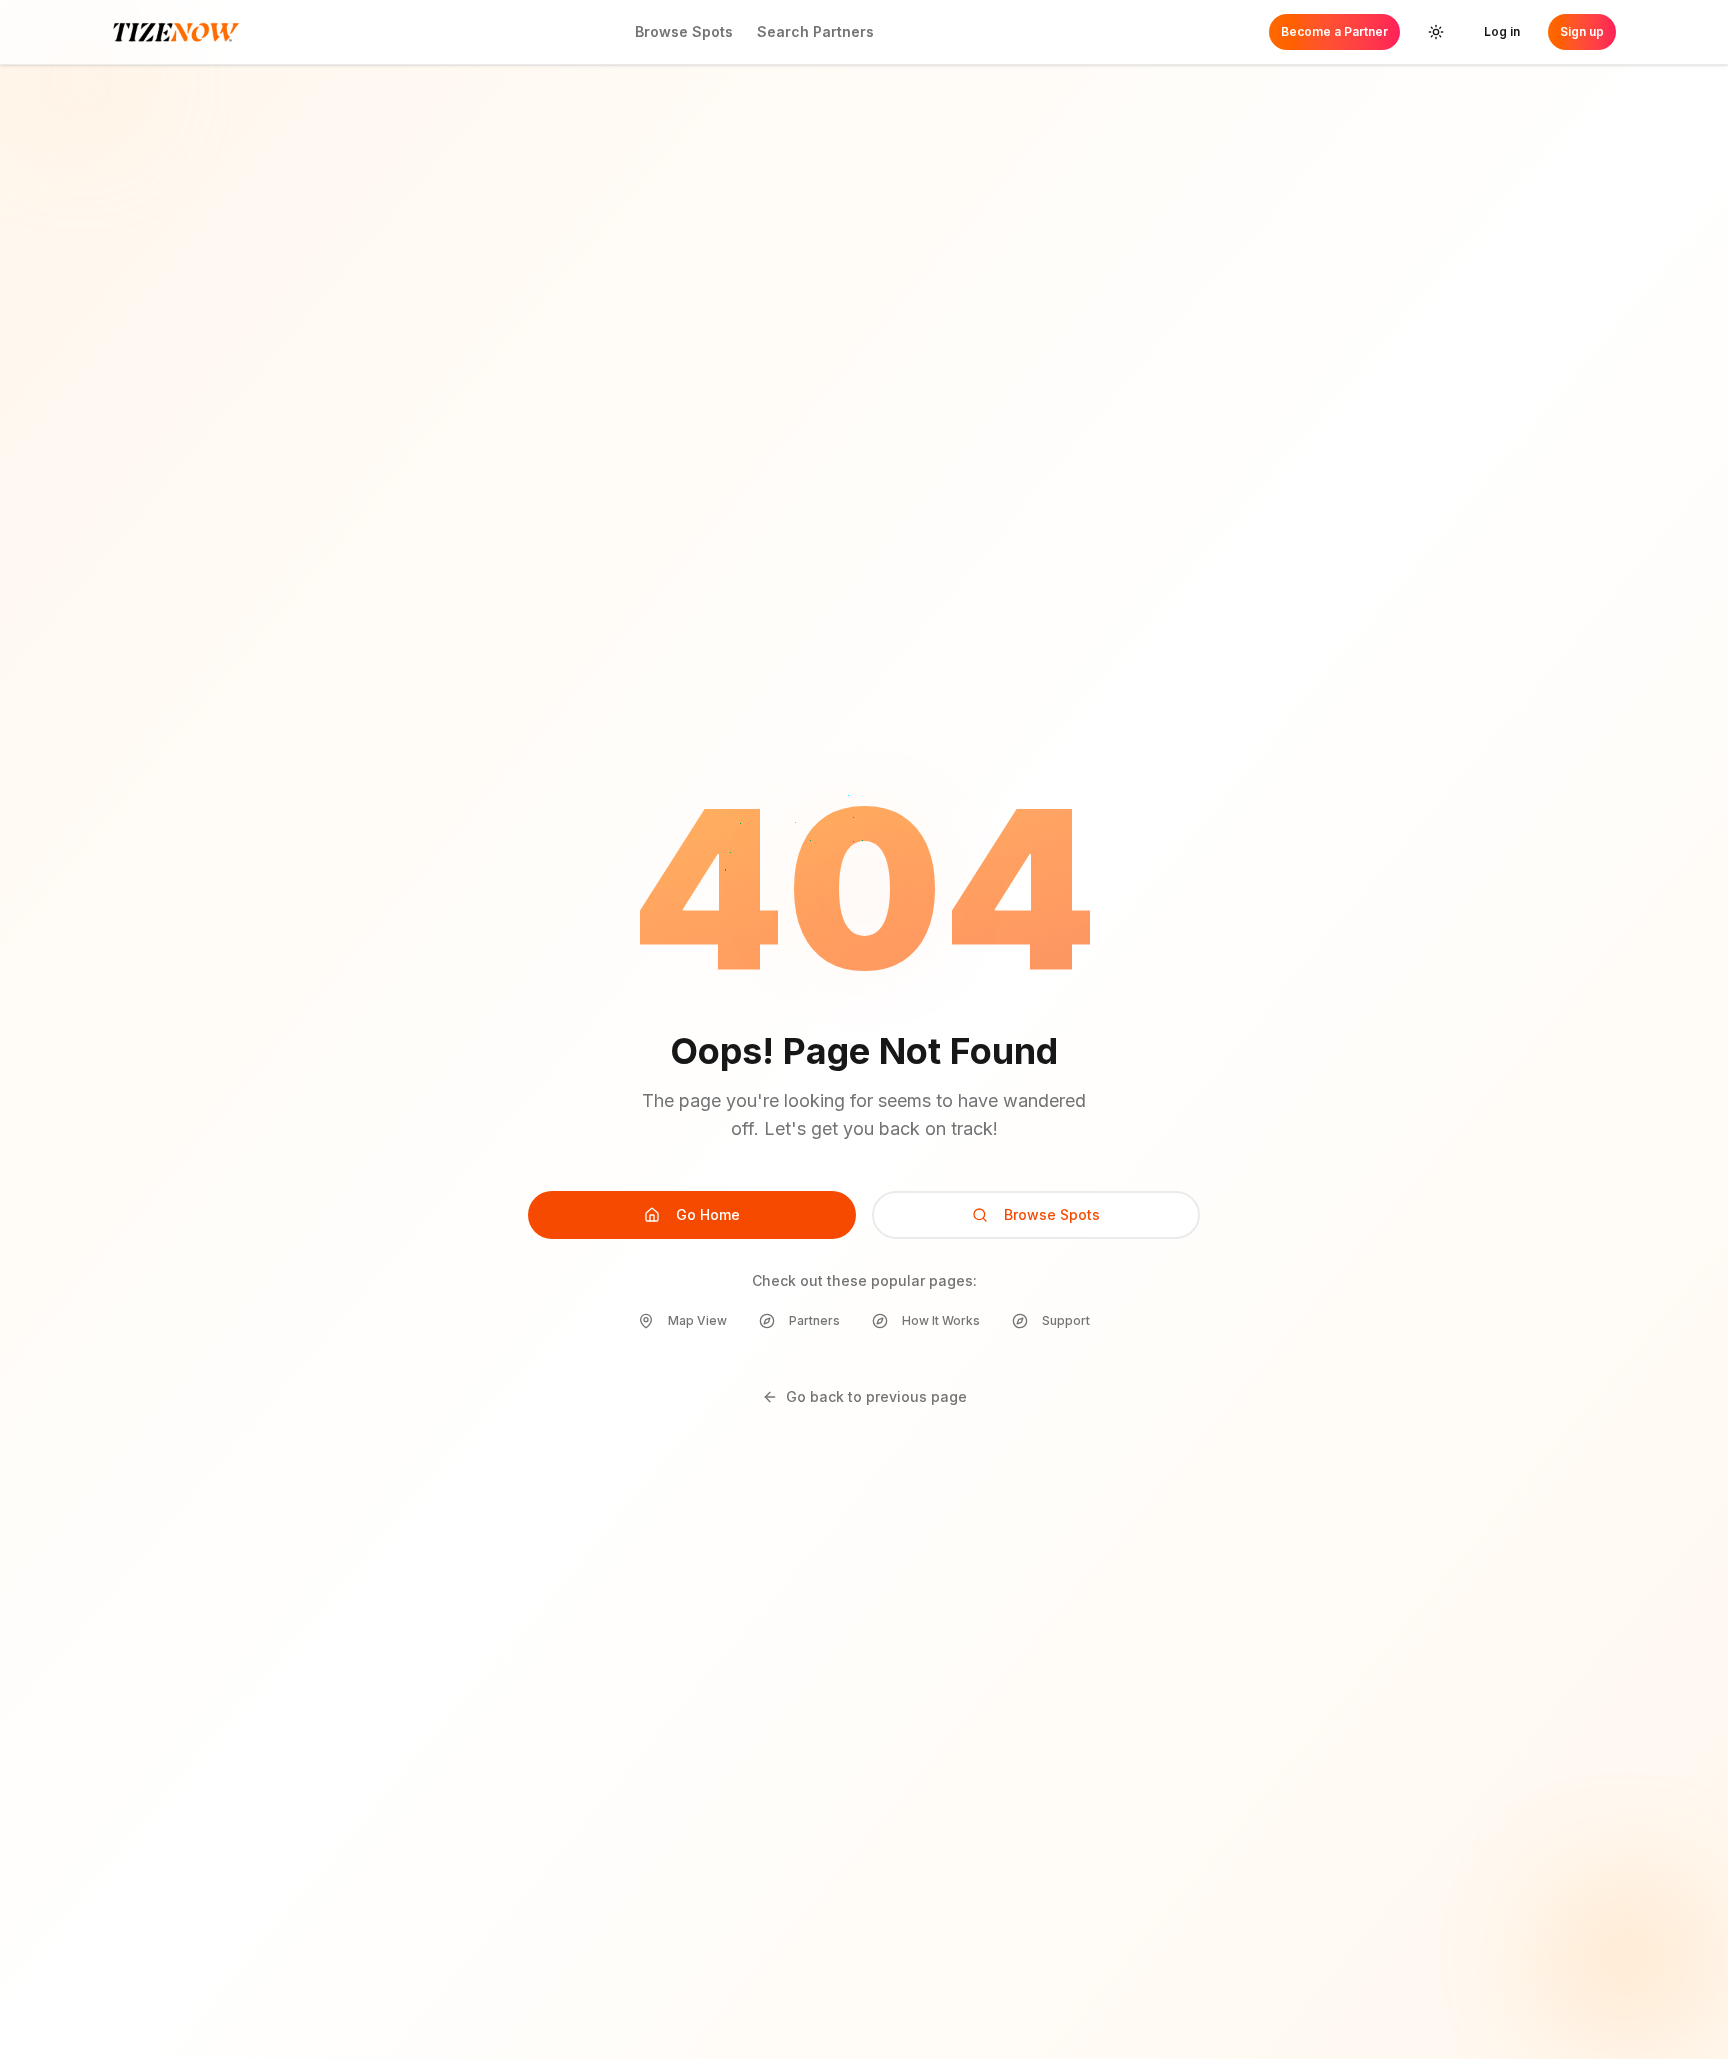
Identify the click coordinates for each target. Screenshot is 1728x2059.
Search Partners (815, 31)
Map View (697, 1320)
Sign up (1582, 31)
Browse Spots (684, 31)
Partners (814, 1320)
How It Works (941, 1320)
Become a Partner (1334, 31)
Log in (1502, 31)
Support (1066, 1320)
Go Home (708, 1214)
